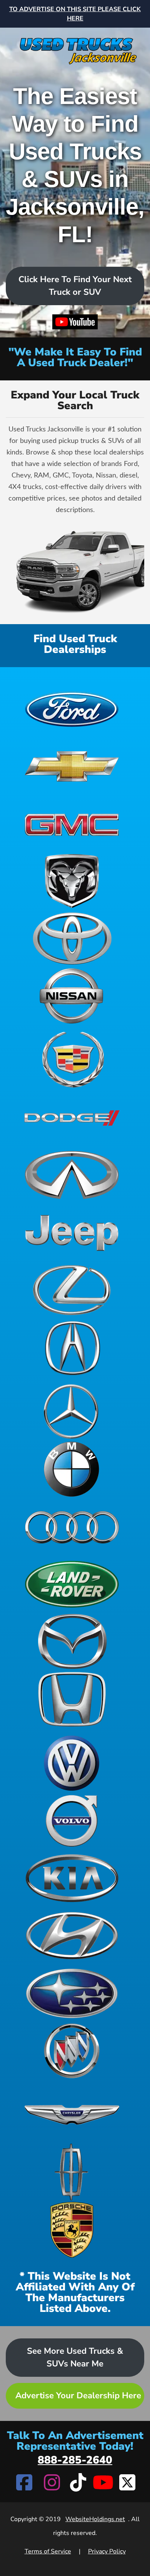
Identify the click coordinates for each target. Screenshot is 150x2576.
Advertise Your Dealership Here (78, 2396)
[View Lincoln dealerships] (72, 2172)
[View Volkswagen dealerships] (72, 1763)
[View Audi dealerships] (72, 1527)
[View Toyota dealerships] (72, 939)
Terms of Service (48, 2551)
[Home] (75, 46)
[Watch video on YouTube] (75, 323)
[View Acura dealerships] (72, 1348)
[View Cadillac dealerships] (72, 1060)
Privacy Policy (107, 2551)
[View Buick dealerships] (72, 2051)
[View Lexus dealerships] (72, 1290)
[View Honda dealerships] (72, 1699)
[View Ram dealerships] (72, 881)
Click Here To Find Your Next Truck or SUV (75, 286)
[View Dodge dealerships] (72, 1117)
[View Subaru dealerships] (72, 1993)
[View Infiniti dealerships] (72, 1175)
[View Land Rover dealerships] (72, 1584)
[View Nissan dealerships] (72, 996)
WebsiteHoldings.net (95, 2519)
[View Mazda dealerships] (72, 1642)
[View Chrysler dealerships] (72, 2115)
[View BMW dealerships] (72, 1469)
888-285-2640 (75, 2460)
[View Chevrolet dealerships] (72, 766)
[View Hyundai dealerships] (72, 1936)
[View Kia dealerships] (72, 1878)
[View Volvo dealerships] (72, 1821)
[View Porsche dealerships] (72, 2230)
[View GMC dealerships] (72, 823)
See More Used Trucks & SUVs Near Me (75, 2357)
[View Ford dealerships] (72, 708)
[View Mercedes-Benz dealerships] (72, 1411)
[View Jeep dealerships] (72, 1233)
